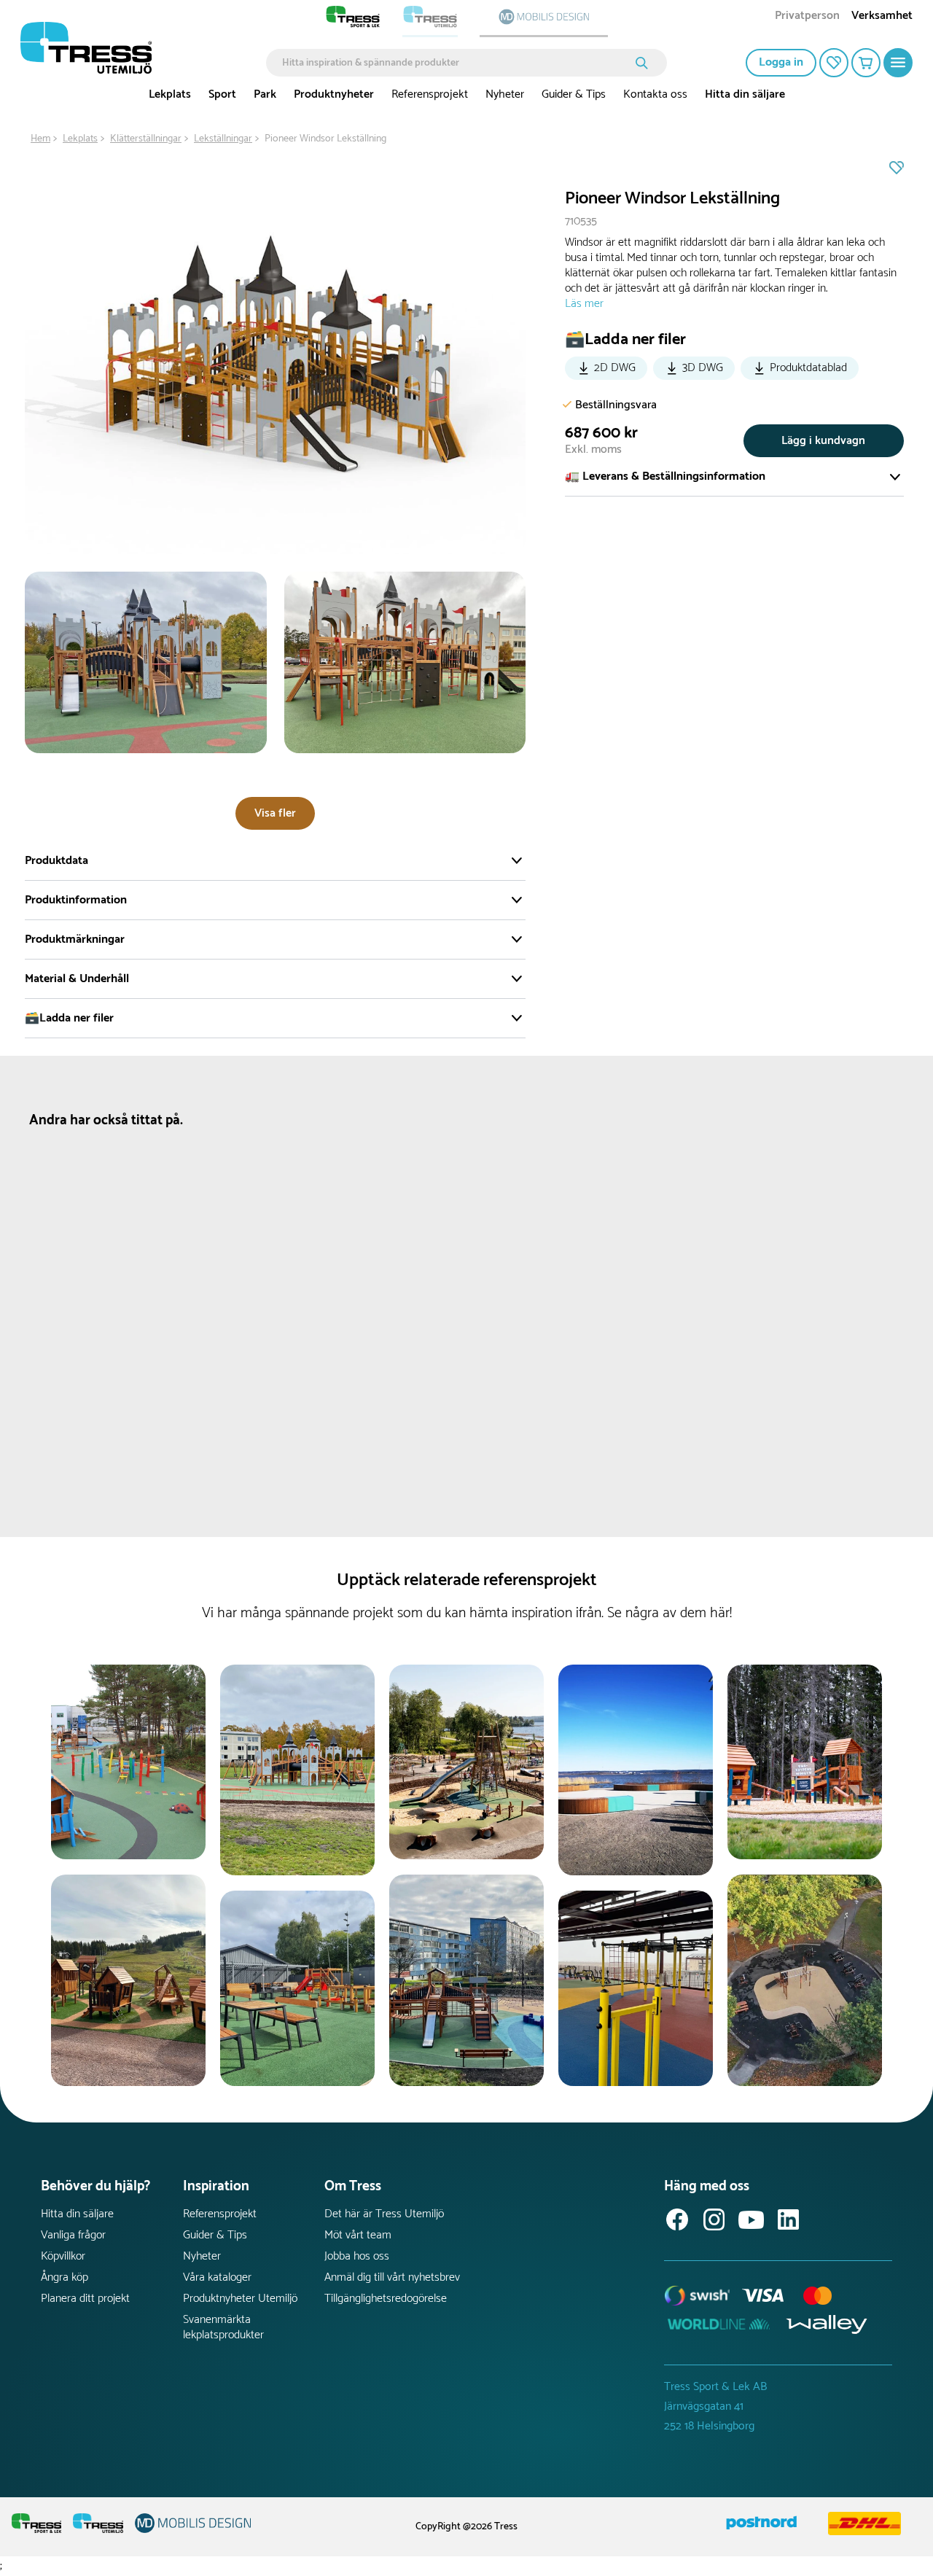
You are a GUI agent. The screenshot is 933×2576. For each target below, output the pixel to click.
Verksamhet (882, 17)
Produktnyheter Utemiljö (240, 2299)
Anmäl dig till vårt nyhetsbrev (392, 2277)
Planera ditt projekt (85, 2299)
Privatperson (807, 17)
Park (265, 94)
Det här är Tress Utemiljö (384, 2214)
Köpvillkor (63, 2256)
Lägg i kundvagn (823, 441)
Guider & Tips (574, 94)
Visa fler (275, 813)
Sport (222, 94)
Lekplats (170, 94)
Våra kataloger (217, 2277)
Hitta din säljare (745, 94)
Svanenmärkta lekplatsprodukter (223, 2327)
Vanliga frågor (73, 2235)
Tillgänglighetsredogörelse (386, 2299)
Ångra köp (65, 2277)
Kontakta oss (655, 94)
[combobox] (456, 63)
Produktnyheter (334, 94)
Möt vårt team (358, 2235)
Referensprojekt (430, 94)
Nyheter (505, 94)
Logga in (781, 62)
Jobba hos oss (357, 2256)
